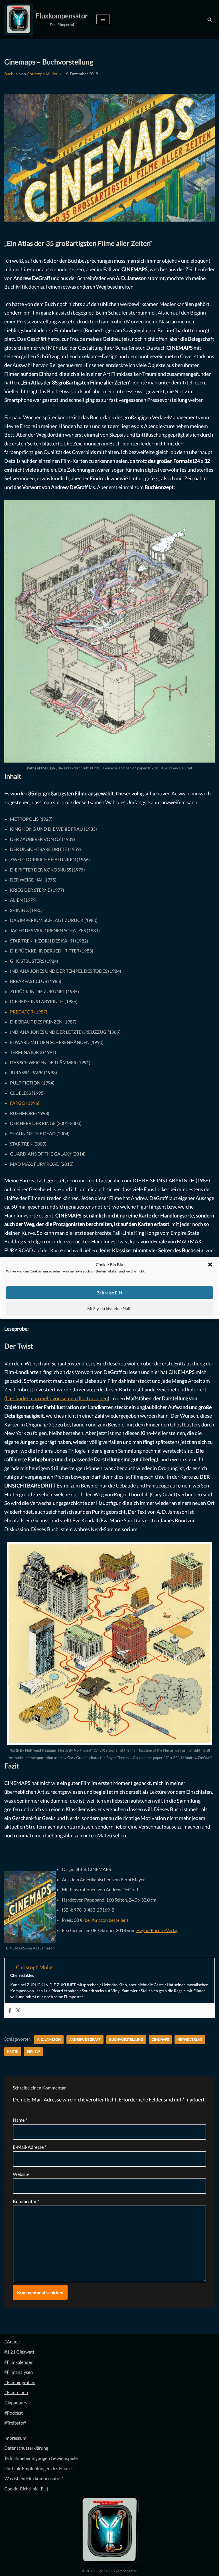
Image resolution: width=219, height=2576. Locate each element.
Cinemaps (160, 2039)
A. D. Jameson (49, 2039)
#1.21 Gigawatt (19, 2352)
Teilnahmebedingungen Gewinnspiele (41, 2458)
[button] (210, 1265)
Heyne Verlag (190, 2039)
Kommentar (26, 2201)
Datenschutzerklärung (26, 2448)
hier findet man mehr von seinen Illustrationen (57, 1398)
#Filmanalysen (19, 2372)
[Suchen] (210, 19)
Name (20, 2120)
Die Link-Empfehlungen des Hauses (39, 2468)
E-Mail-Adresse (30, 2147)
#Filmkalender (18, 2362)
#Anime (12, 2341)
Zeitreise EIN (109, 1293)
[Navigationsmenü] (103, 19)
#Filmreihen (16, 2392)
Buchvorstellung (126, 2039)
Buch (9, 74)
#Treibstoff (15, 2423)
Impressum (15, 2438)
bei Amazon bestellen (106, 1920)
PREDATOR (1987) (29, 1012)
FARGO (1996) (25, 1103)
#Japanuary (16, 2402)
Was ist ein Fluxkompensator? (34, 2478)
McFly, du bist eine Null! (109, 1308)
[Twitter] (18, 2010)
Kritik (13, 2051)
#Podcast (14, 2413)
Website (21, 2174)
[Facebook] (10, 2010)
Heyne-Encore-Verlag (157, 1930)
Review (33, 2051)
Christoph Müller (42, 74)
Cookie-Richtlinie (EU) (26, 2489)
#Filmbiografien (20, 2382)
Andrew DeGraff (85, 2039)
